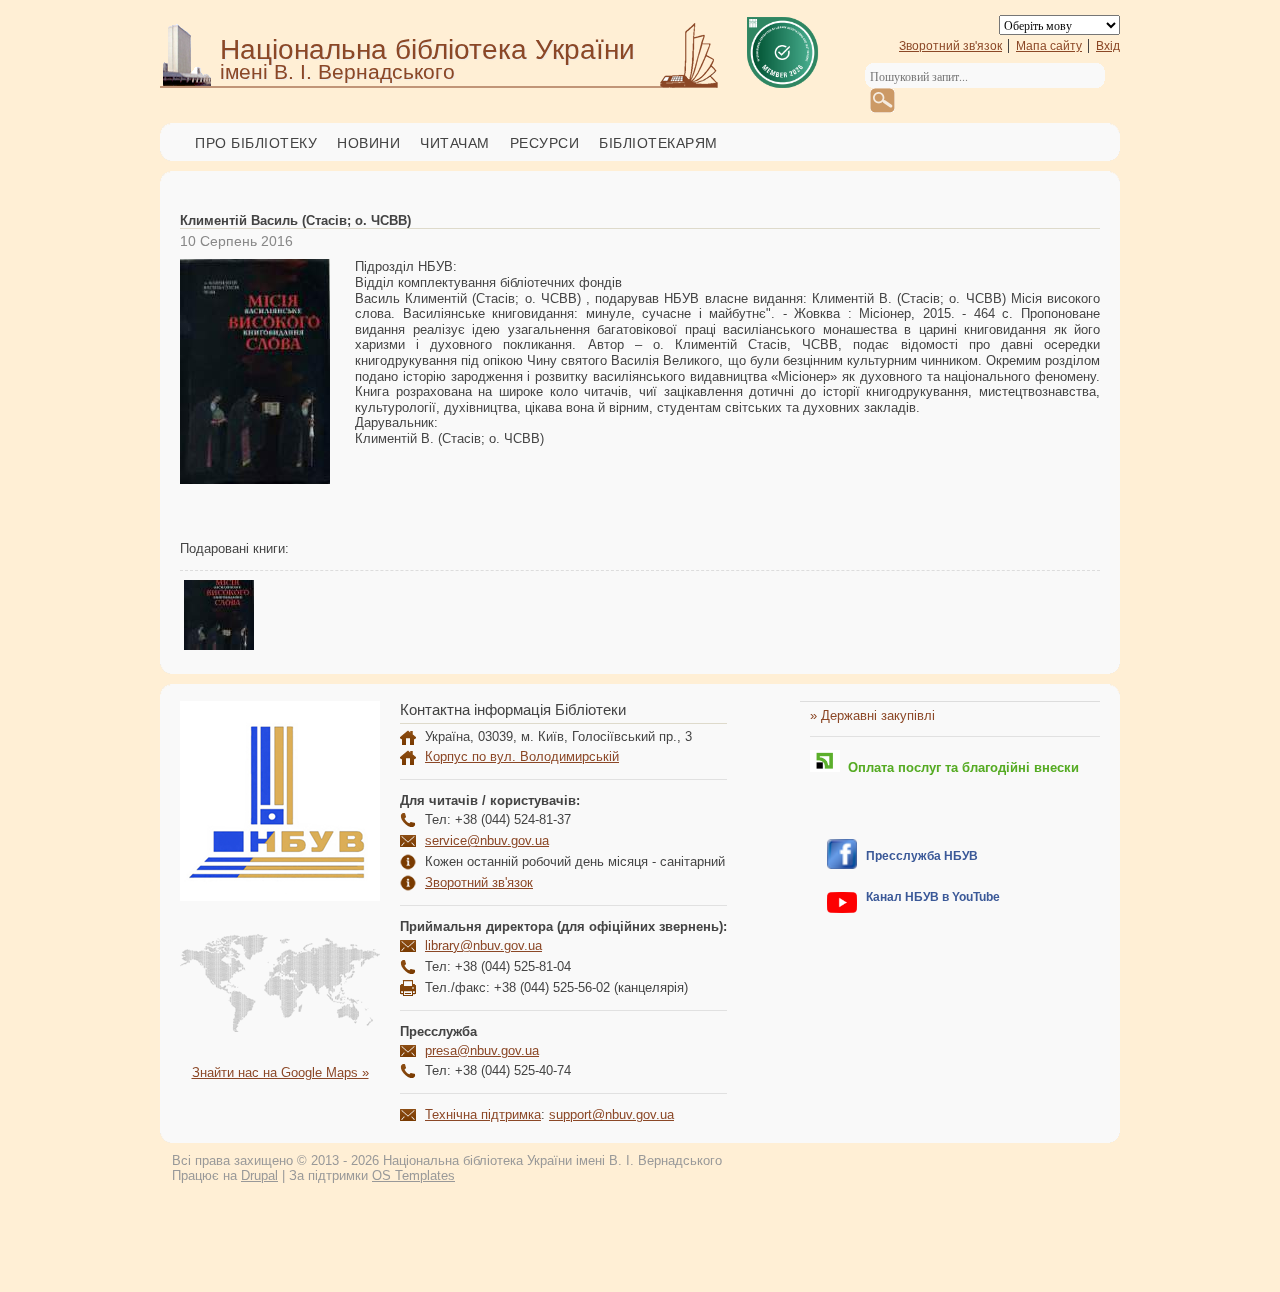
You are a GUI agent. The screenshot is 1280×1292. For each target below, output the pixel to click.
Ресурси (545, 143)
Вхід (1108, 46)
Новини (368, 143)
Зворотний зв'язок (950, 46)
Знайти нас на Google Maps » (280, 1072)
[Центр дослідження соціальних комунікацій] (842, 864)
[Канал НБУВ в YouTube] (842, 908)
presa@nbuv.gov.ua (482, 1050)
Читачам (455, 143)
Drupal (259, 1175)
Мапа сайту (1049, 46)
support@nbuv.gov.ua (611, 1114)
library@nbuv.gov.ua (483, 945)
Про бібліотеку (256, 143)
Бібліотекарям (658, 143)
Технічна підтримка (483, 1114)
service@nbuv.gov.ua (487, 840)
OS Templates (413, 1175)
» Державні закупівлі (872, 715)
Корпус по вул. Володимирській (522, 756)
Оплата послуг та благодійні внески (959, 767)
